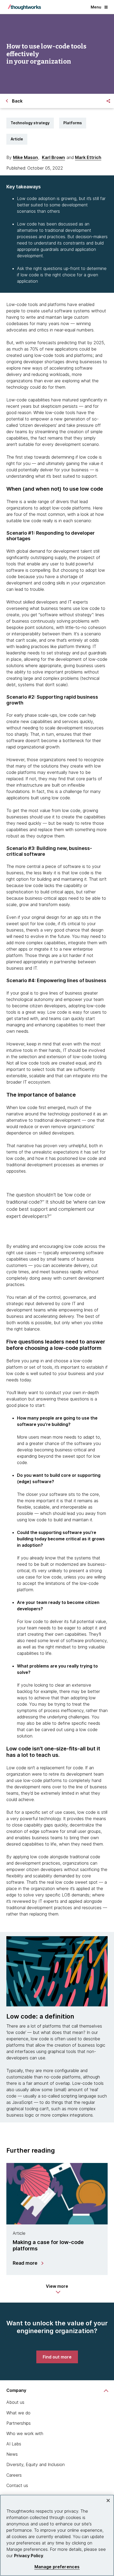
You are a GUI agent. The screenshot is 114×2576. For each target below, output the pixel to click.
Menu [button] (96, 7)
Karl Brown (53, 157)
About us (15, 2402)
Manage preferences (57, 2567)
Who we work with (25, 2433)
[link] (57, 2357)
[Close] (108, 2500)
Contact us (17, 2485)
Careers (14, 2475)
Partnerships (19, 2423)
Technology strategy (30, 123)
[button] (57, 2289)
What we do (18, 2413)
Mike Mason (25, 157)
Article (17, 139)
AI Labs (14, 2444)
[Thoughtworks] (24, 7)
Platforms (73, 123)
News (12, 2454)
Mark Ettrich (88, 157)
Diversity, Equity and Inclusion (36, 2464)
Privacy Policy (29, 2556)
